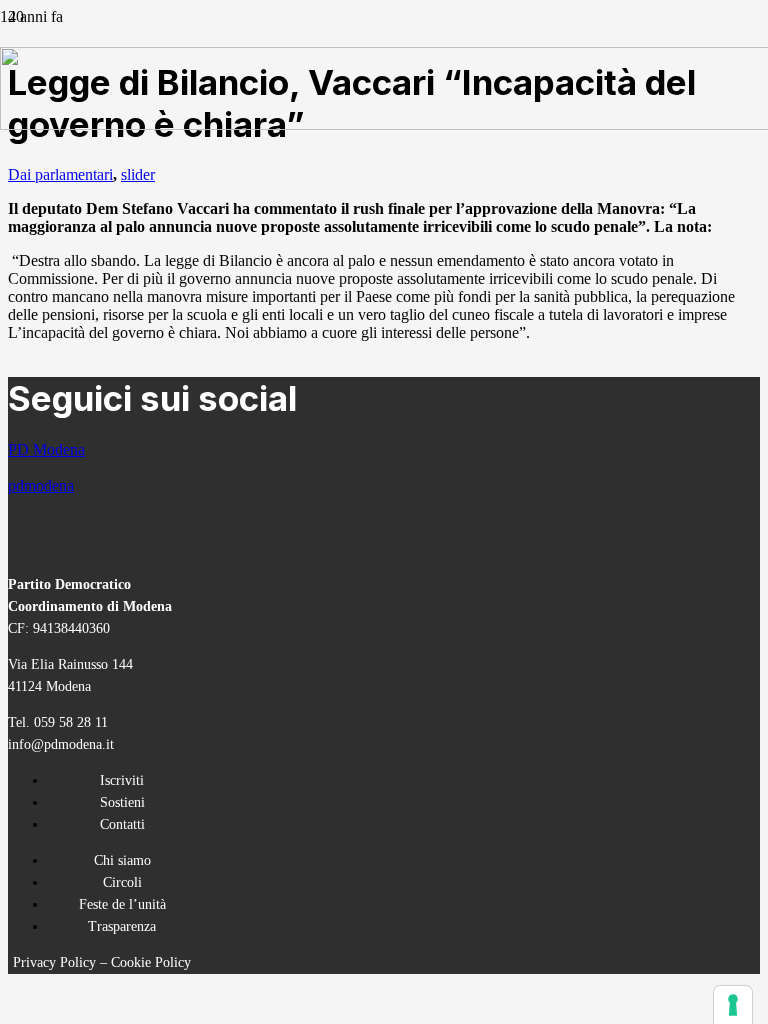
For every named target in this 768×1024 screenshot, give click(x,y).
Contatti (122, 824)
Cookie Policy (151, 962)
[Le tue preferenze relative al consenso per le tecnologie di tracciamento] (733, 1005)
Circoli (122, 882)
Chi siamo (122, 860)
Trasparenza (122, 926)
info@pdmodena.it (61, 744)
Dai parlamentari (60, 174)
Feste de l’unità (122, 904)
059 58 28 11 (71, 722)
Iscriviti (122, 780)
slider (138, 174)
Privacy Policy (54, 962)
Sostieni (122, 802)
